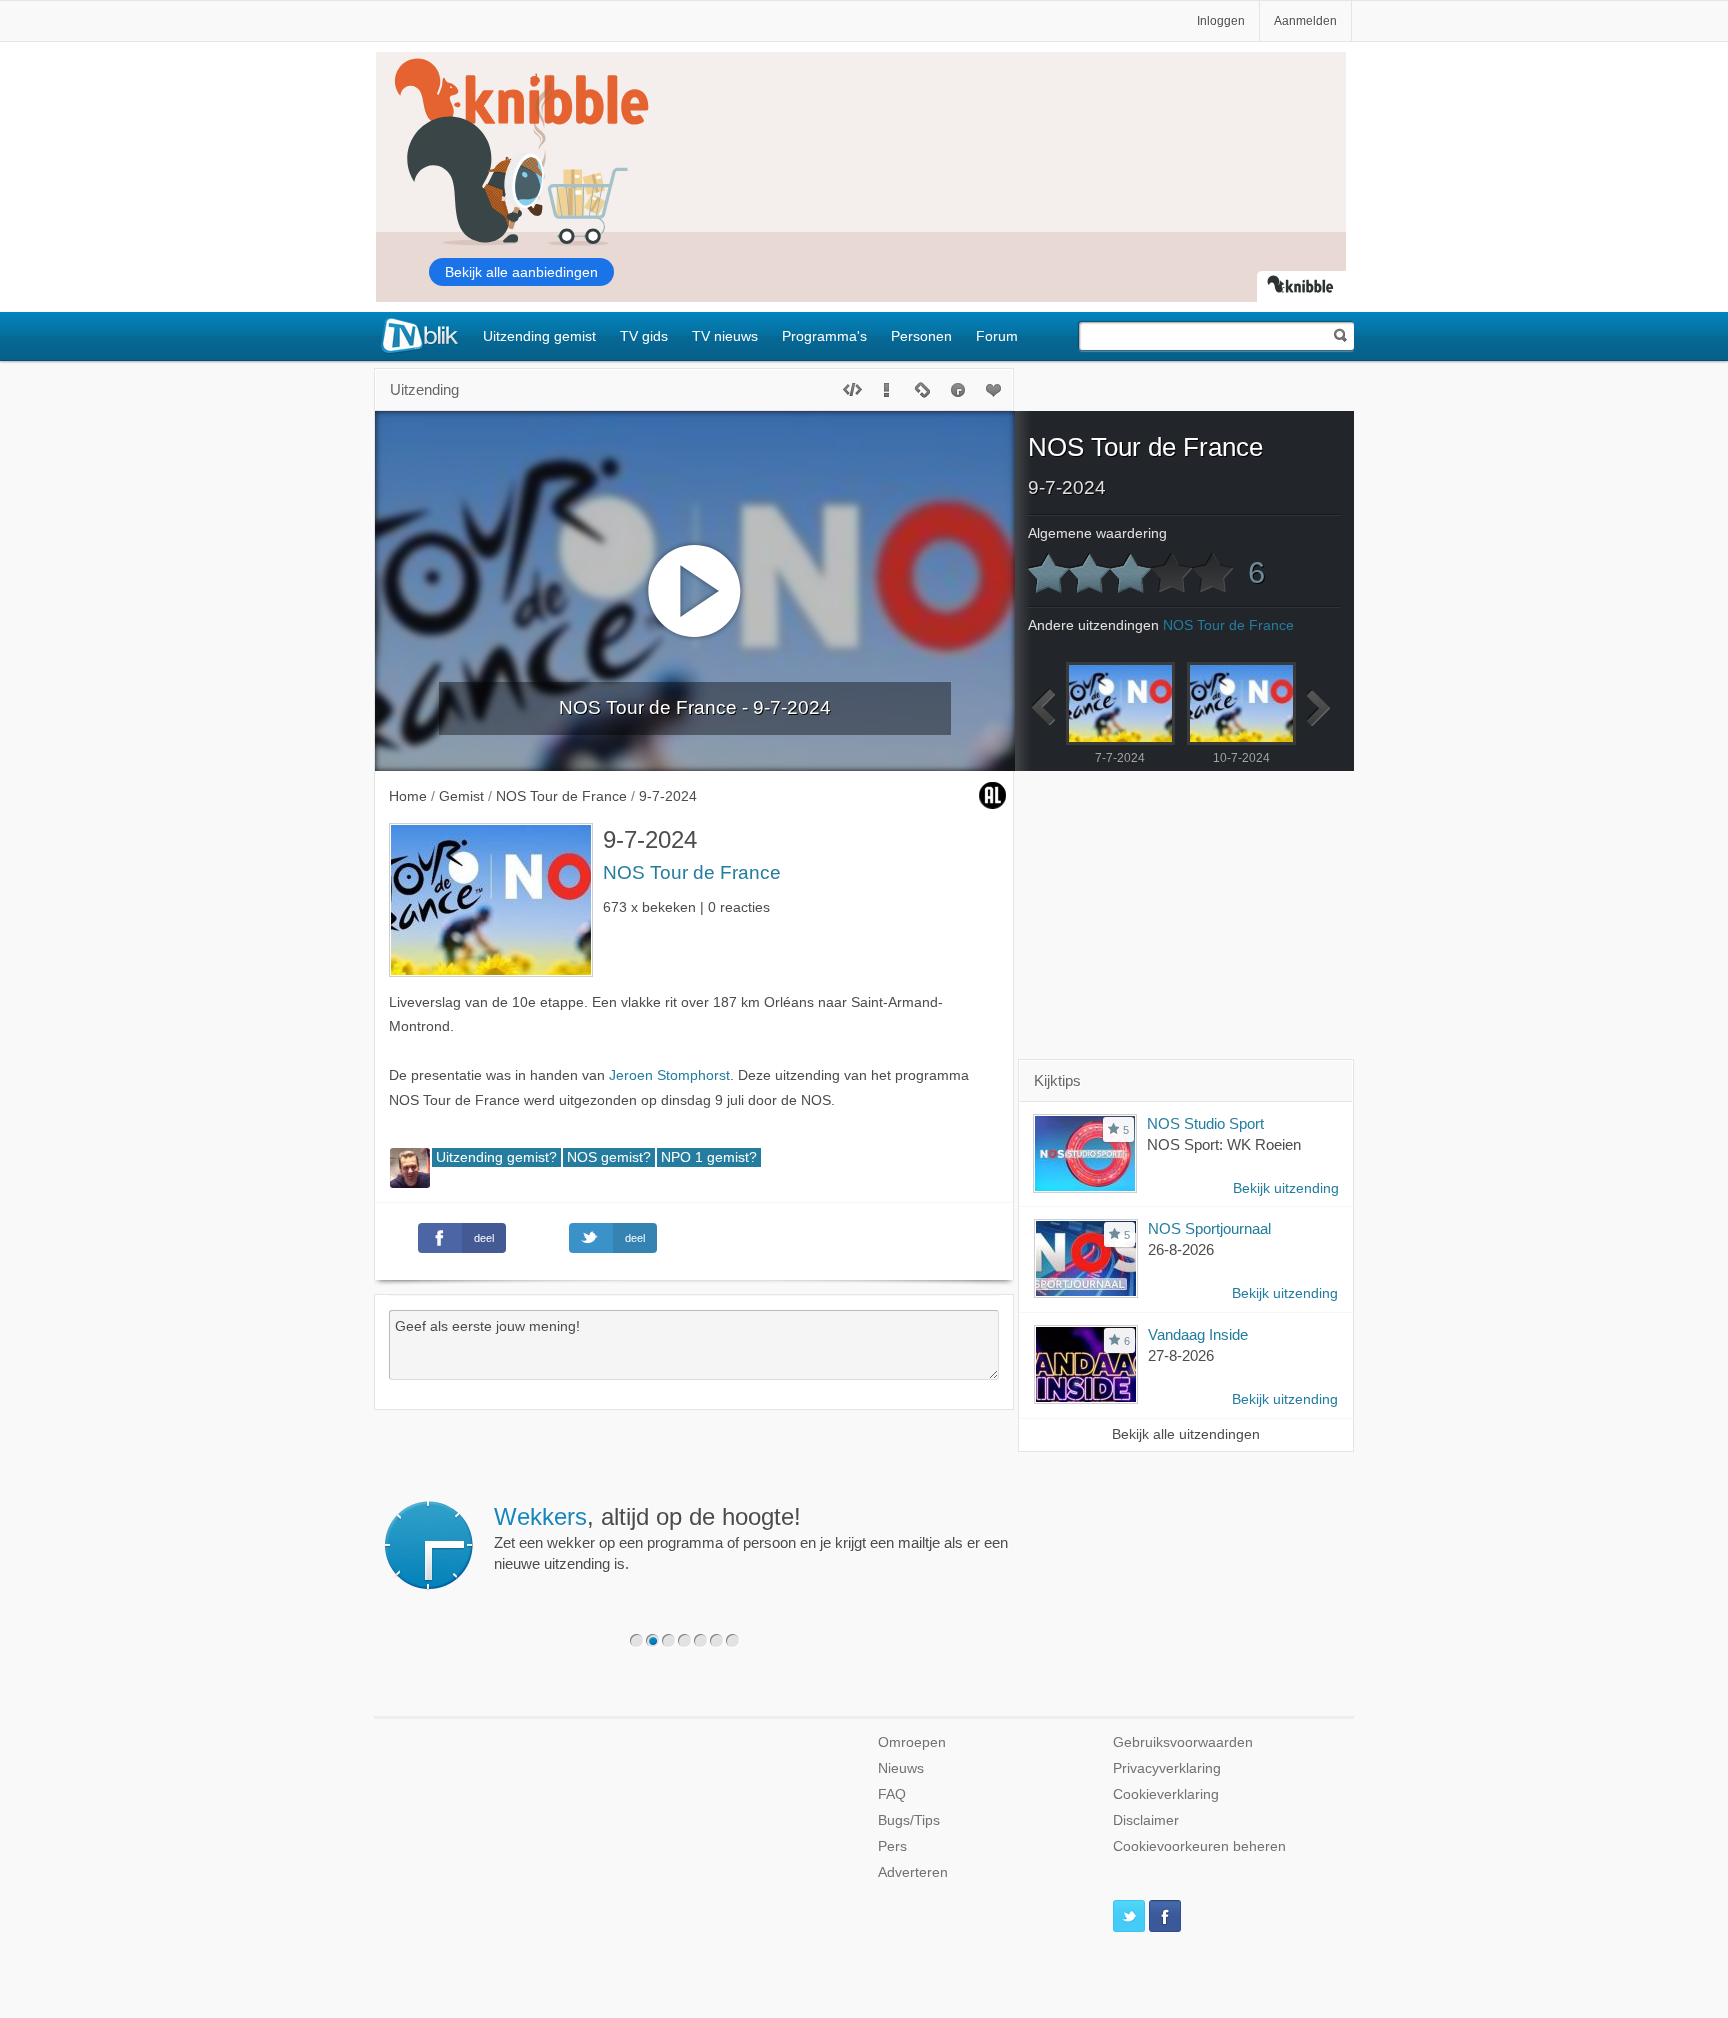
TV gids (644, 336)
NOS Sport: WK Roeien (1224, 1144)
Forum (997, 336)
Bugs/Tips (909, 1820)
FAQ (892, 1794)
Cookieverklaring (1166, 1794)
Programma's (824, 336)
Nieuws (901, 1768)
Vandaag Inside (1198, 1334)
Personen (921, 336)
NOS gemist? (609, 1157)
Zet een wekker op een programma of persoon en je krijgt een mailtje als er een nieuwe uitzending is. (751, 1538)
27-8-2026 (1181, 1355)
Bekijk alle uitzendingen (1186, 1434)
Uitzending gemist (539, 336)
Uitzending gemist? (496, 1157)
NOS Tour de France (692, 872)
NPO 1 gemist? (709, 1157)
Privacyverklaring (1167, 1768)
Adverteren (913, 1872)
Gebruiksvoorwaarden (1183, 1742)
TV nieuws (725, 336)
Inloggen (1221, 21)
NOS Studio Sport (1205, 1123)
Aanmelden (1305, 21)
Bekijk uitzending (1286, 1188)
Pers (892, 1846)
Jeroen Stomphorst (669, 1075)
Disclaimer (1146, 1820)
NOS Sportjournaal (1209, 1228)
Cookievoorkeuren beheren (1199, 1846)
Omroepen (912, 1742)
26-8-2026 (1181, 1249)
